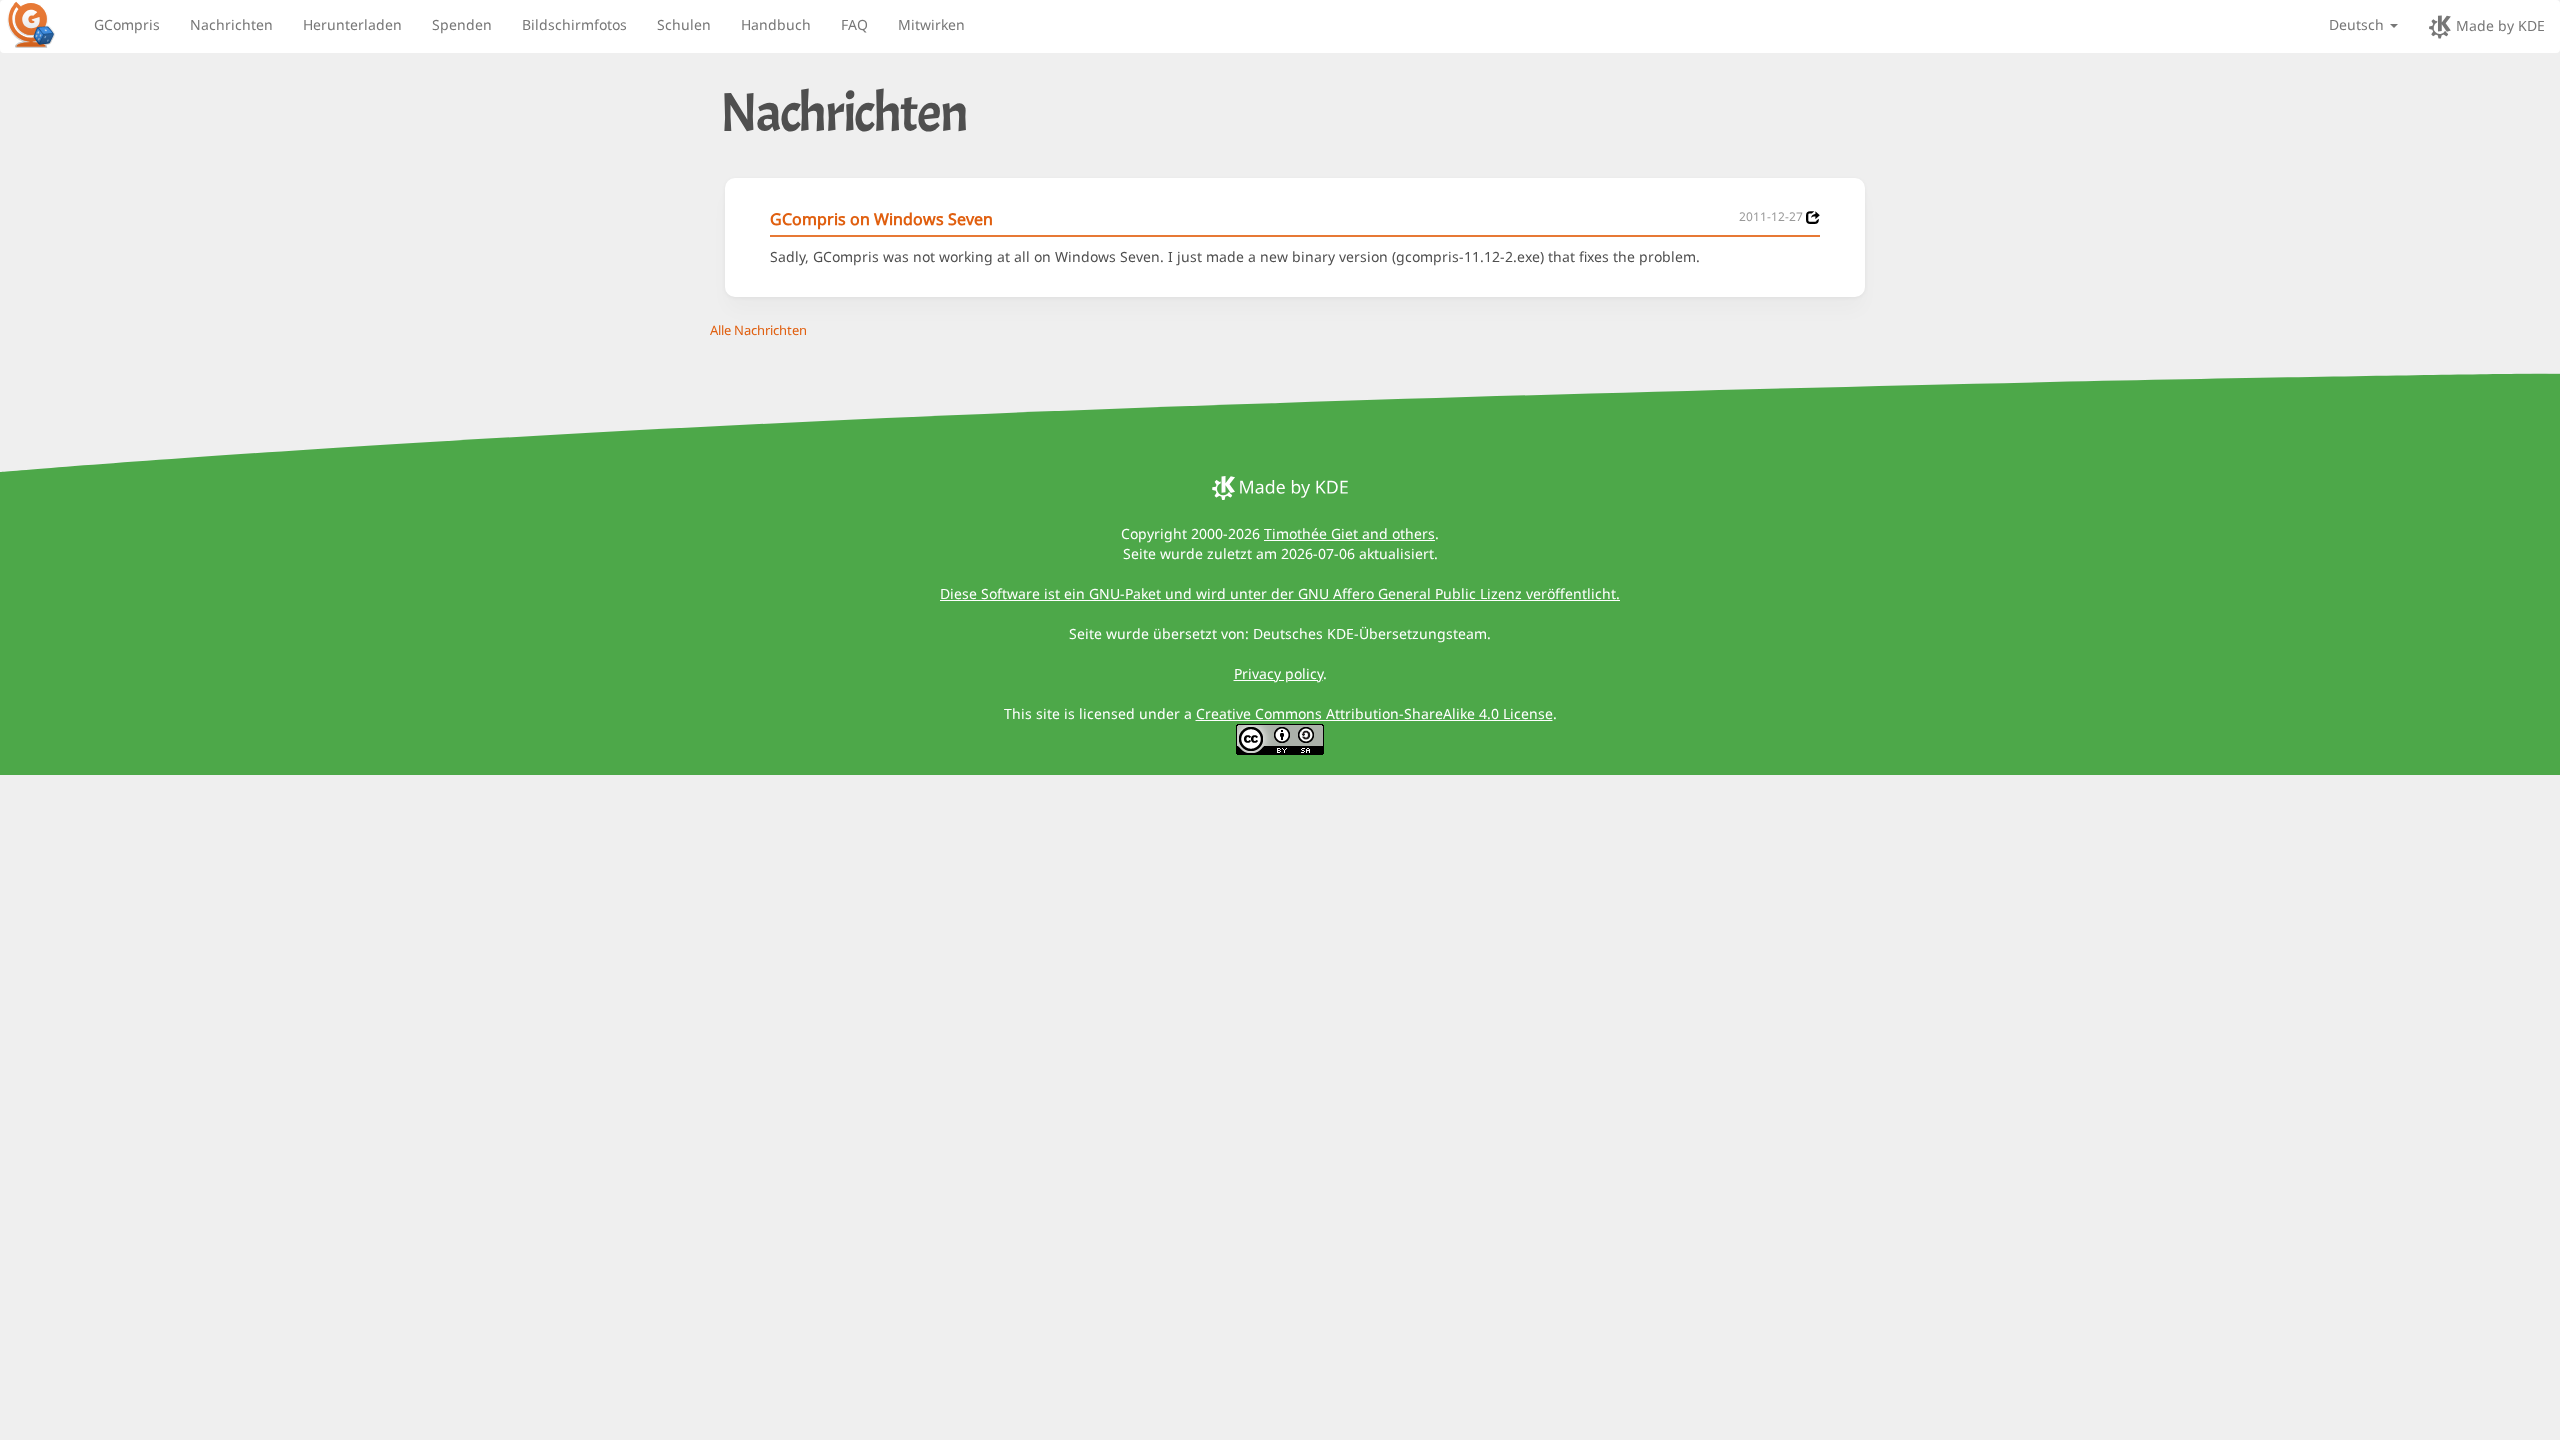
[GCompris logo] (43, 24)
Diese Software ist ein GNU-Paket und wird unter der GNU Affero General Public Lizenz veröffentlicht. (1280, 593)
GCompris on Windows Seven (881, 219)
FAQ (854, 24)
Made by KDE (2498, 25)
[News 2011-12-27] (1813, 217)
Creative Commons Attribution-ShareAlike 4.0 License (1374, 713)
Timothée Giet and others (1349, 533)
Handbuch (776, 24)
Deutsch (2358, 24)
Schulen (684, 24)
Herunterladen (352, 24)
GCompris (127, 24)
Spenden (462, 24)
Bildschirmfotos (574, 24)
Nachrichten (231, 24)
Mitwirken (931, 24)
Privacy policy (1278, 673)
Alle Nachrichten (758, 330)
